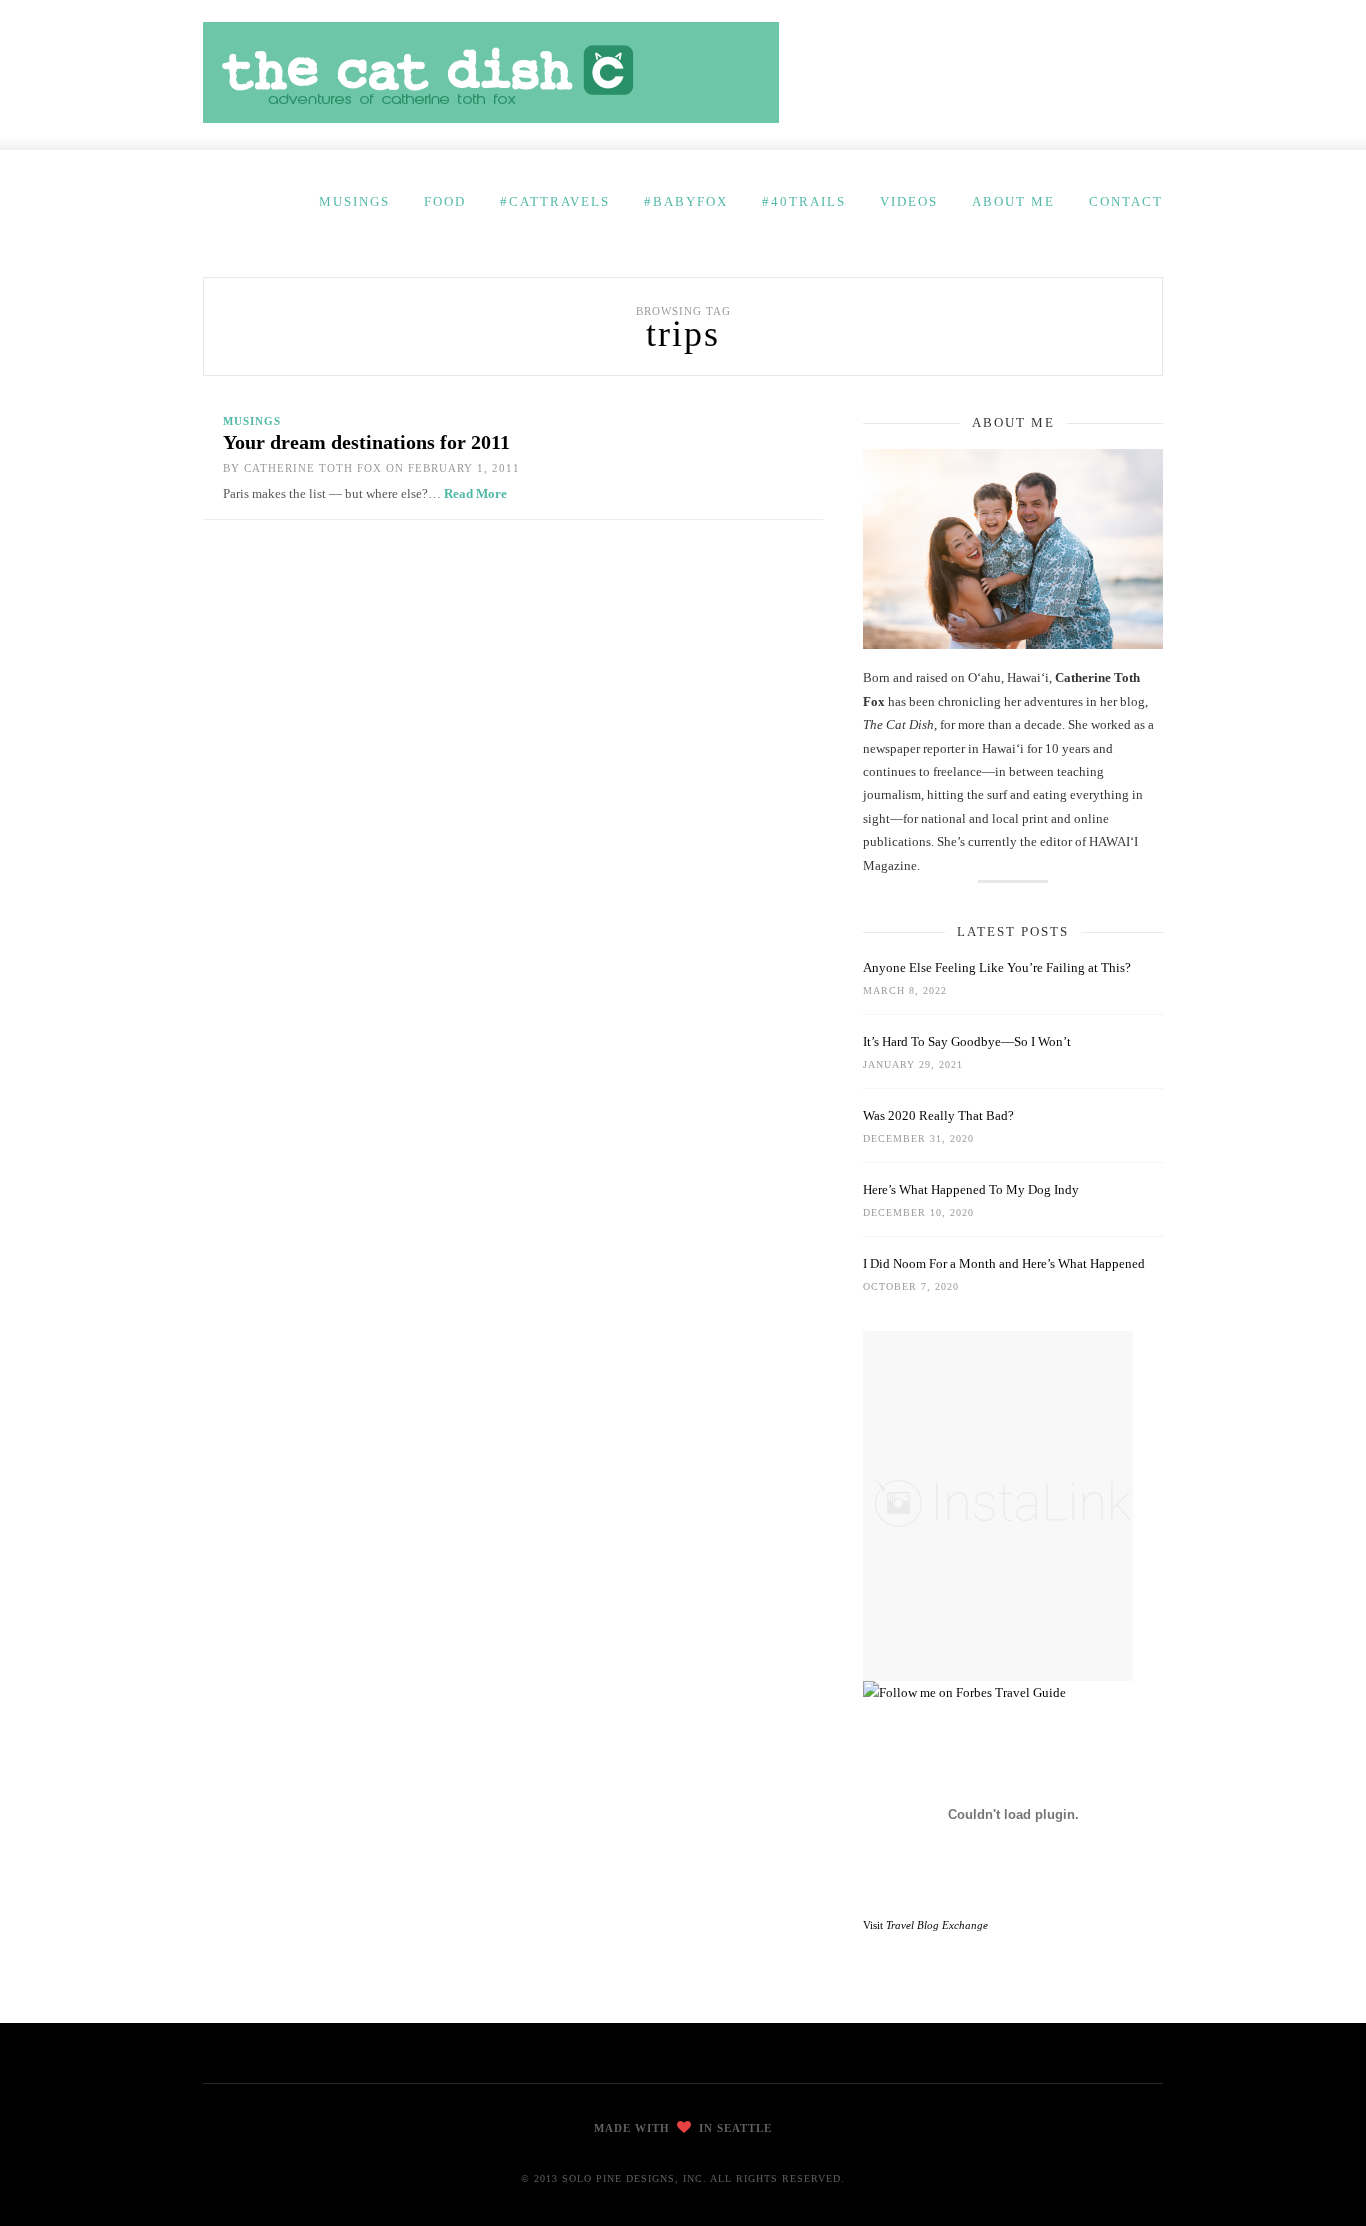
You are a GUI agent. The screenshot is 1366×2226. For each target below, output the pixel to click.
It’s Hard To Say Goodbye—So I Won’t (967, 1041)
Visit (925, 1925)
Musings (354, 201)
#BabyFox (686, 201)
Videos (909, 201)
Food (445, 201)
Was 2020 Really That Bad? (938, 1115)
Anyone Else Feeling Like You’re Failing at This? (997, 967)
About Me (1013, 201)
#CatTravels (555, 201)
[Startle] (964, 1692)
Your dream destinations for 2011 (366, 442)
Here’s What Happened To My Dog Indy (971, 1189)
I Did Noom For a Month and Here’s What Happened (1004, 1263)
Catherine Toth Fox (313, 468)
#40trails (804, 201)
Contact (1126, 201)
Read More (475, 493)
